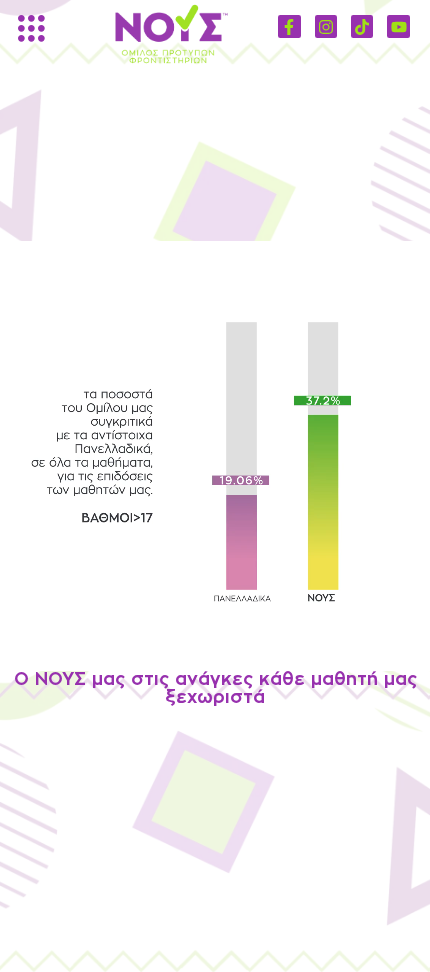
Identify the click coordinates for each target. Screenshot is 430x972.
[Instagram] (326, 26)
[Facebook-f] (289, 26)
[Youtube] (398, 26)
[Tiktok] (362, 26)
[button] (25, 30)
